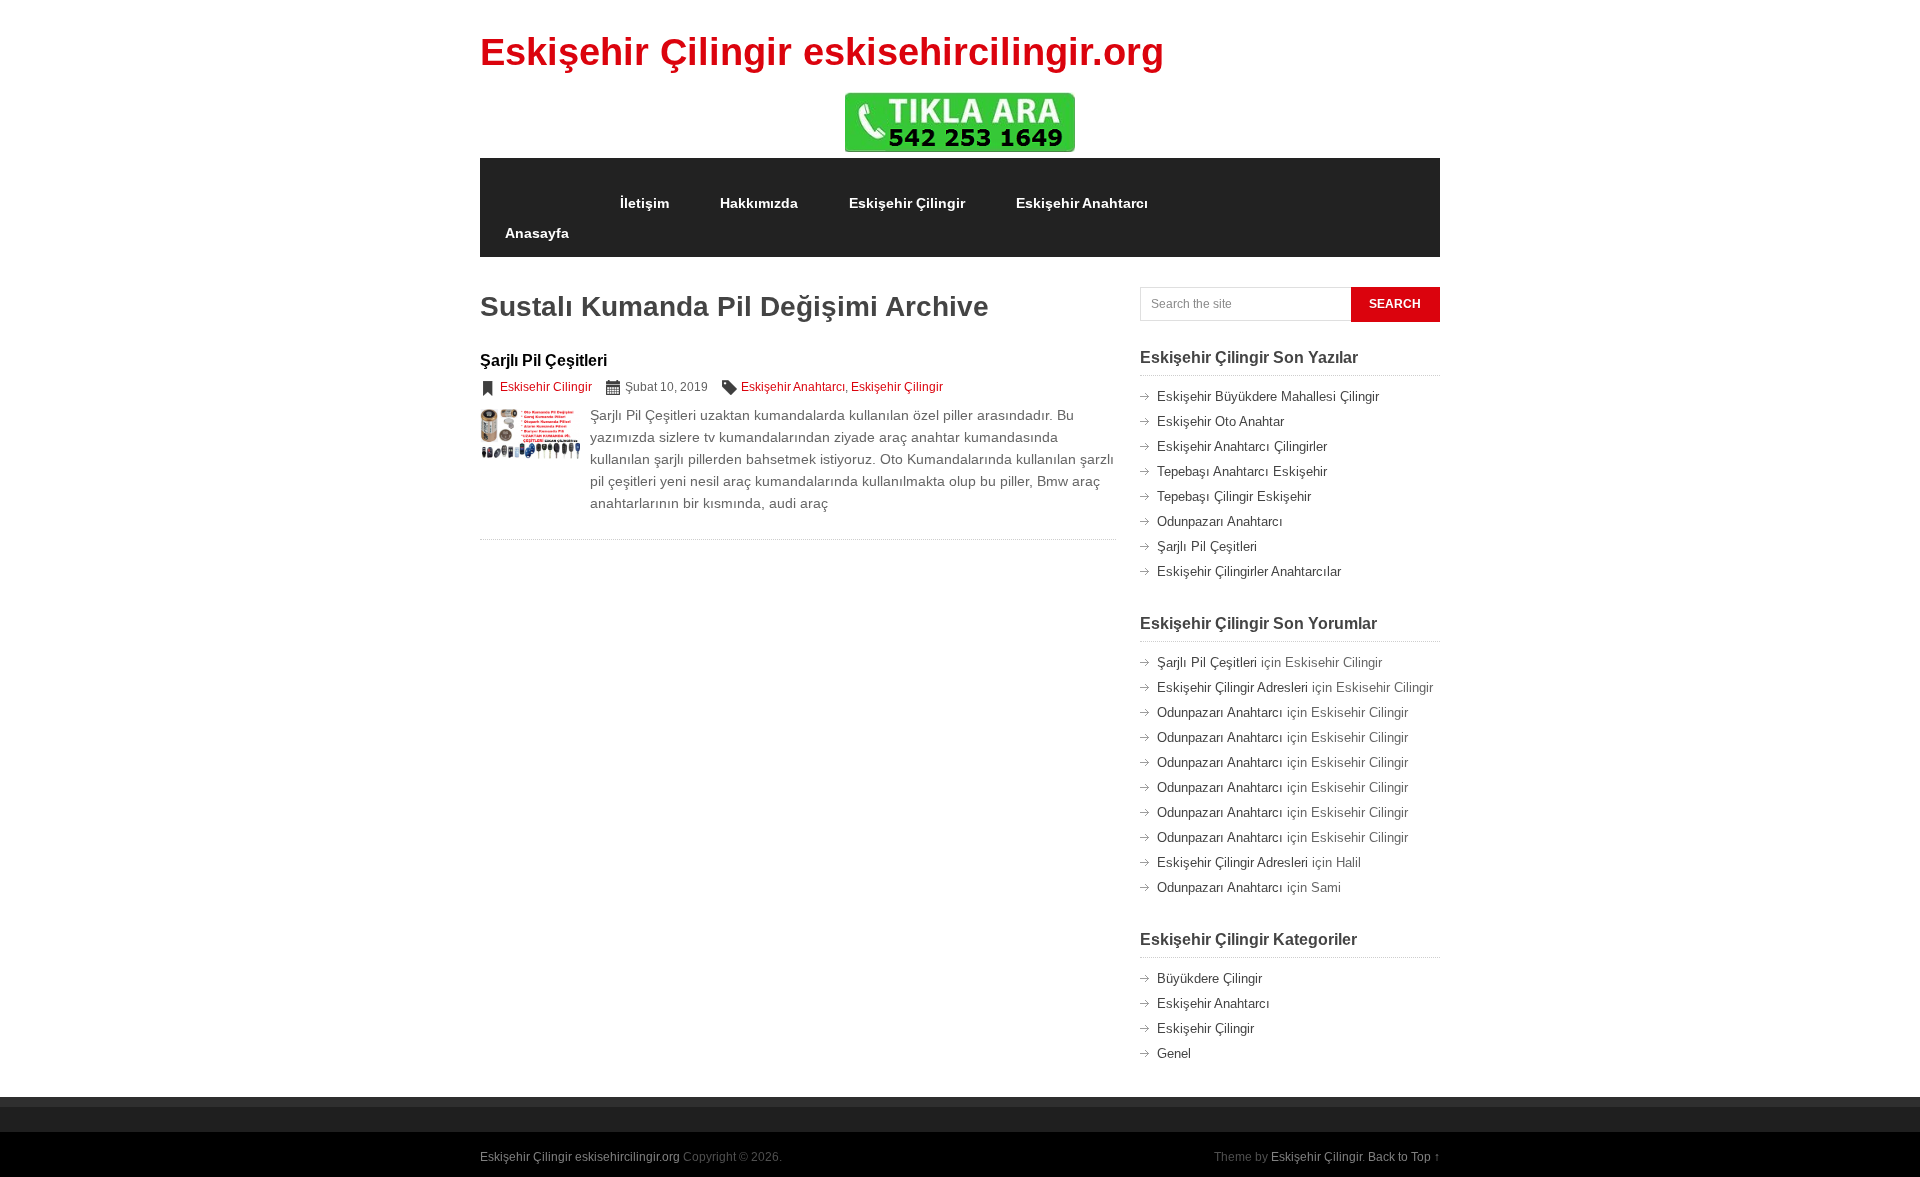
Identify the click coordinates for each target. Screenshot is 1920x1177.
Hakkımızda (759, 203)
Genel (1174, 1053)
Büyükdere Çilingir (1209, 978)
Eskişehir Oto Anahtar (1220, 421)
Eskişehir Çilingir (907, 203)
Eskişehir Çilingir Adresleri (1232, 687)
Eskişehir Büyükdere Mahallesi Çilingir (1268, 396)
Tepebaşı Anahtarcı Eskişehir (1242, 471)
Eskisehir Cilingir (546, 387)
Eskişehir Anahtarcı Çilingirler (1242, 446)
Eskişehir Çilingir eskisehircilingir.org (822, 52)
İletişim (644, 203)
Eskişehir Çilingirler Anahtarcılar (1249, 571)
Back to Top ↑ (1404, 1157)
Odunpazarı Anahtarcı (1220, 521)
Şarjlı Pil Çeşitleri (543, 360)
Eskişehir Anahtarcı (1082, 203)
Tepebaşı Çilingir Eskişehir (1234, 496)
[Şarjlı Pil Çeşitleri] (530, 459)
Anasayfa (537, 233)
